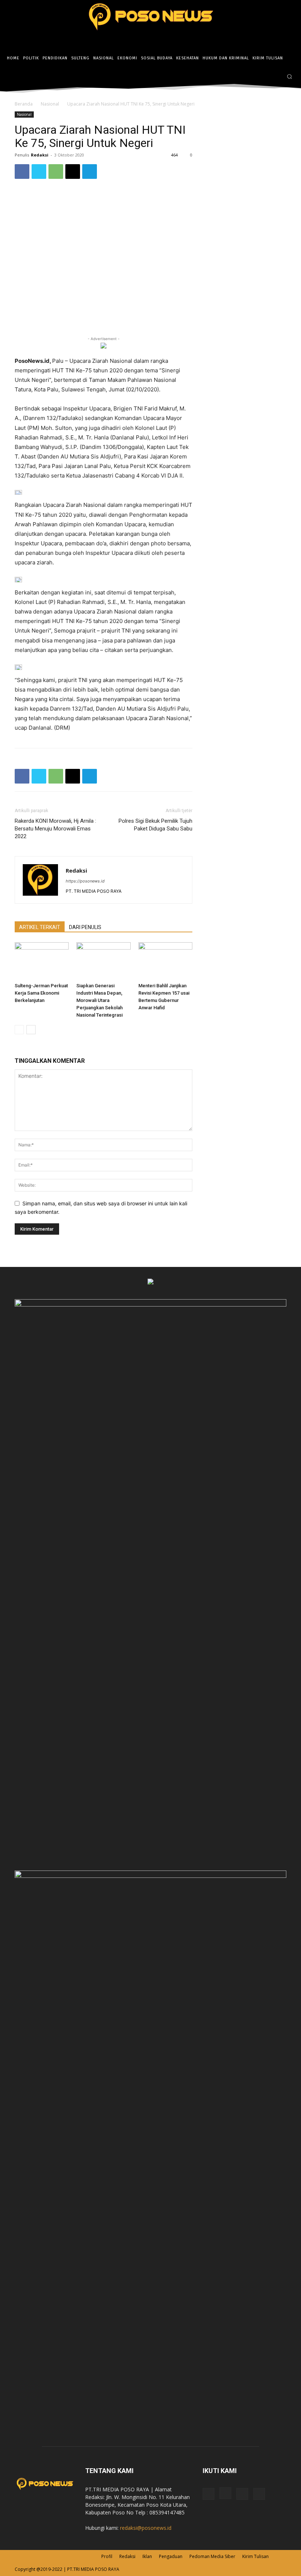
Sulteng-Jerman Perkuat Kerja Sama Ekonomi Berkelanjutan (41, 993)
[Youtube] (259, 2494)
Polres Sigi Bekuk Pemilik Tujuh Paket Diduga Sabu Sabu (155, 825)
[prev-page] (19, 1030)
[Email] (73, 172)
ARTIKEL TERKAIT (40, 927)
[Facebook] (254, 77)
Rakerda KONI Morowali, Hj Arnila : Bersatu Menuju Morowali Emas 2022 (55, 829)
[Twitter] (276, 77)
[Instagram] (265, 77)
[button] (289, 76)
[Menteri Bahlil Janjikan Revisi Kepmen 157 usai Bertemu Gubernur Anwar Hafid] (165, 961)
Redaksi (40, 155)
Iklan (147, 2556)
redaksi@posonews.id (146, 2528)
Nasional (50, 104)
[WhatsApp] (56, 172)
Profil (107, 2556)
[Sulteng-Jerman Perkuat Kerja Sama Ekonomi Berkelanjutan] (42, 961)
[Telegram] (90, 172)
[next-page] (31, 1030)
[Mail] (242, 2494)
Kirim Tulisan (255, 2556)
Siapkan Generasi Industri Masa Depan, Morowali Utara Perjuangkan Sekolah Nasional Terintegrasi (99, 1000)
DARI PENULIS (85, 927)
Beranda (24, 104)
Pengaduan (171, 2556)
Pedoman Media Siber (212, 2556)
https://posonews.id (85, 881)
